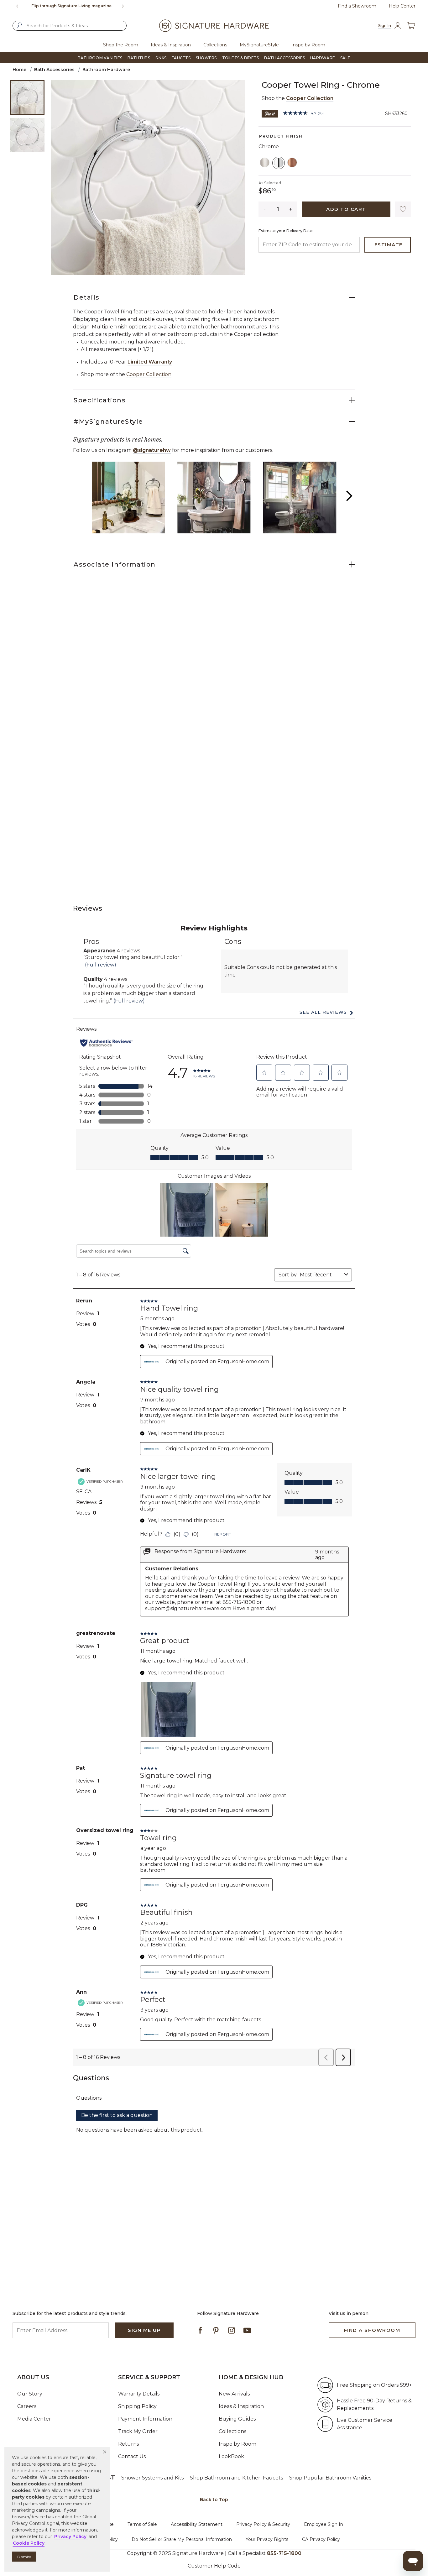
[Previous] (17, 6)
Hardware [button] (323, 58)
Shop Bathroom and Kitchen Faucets (236, 2478)
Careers (27, 2406)
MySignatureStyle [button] (259, 45)
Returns (128, 2444)
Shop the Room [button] (121, 45)
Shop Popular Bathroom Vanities (330, 2478)
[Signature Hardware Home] (214, 26)
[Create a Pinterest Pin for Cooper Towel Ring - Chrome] (270, 113)
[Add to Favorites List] (403, 209)
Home (19, 70)
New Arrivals (234, 2394)
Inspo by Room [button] (308, 45)
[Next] (125, 6)
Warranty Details (139, 2394)
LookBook (231, 2456)
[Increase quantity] (291, 209)
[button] (105, 2452)
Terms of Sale (142, 2524)
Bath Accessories (54, 70)
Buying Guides (237, 2419)
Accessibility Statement (197, 2524)
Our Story (30, 2394)
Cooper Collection (310, 98)
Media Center (34, 2419)
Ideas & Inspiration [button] (171, 45)
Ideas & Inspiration (241, 2406)
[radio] (265, 163)
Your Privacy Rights (267, 2539)
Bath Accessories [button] (284, 58)
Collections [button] (215, 45)
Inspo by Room (237, 2444)
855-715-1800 (284, 2553)
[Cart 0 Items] (411, 26)
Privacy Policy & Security (263, 2524)
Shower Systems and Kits (152, 2478)
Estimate (389, 245)
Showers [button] (206, 58)
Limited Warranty (150, 362)
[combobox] (70, 26)
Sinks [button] (161, 58)
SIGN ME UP (144, 2330)
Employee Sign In (324, 2524)
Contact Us (132, 2456)
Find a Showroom (357, 6)
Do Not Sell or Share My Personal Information (182, 2539)
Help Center (402, 6)
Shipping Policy (137, 2406)
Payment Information (145, 2419)
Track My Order (138, 2431)
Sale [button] (345, 58)
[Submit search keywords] (19, 25)
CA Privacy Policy (321, 2539)
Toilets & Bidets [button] (241, 58)
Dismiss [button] (24, 2557)
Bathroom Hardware (106, 70)
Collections (232, 2431)
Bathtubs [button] (139, 58)
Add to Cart (346, 209)
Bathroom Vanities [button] (100, 58)
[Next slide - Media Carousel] (349, 496)
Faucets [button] (181, 58)
